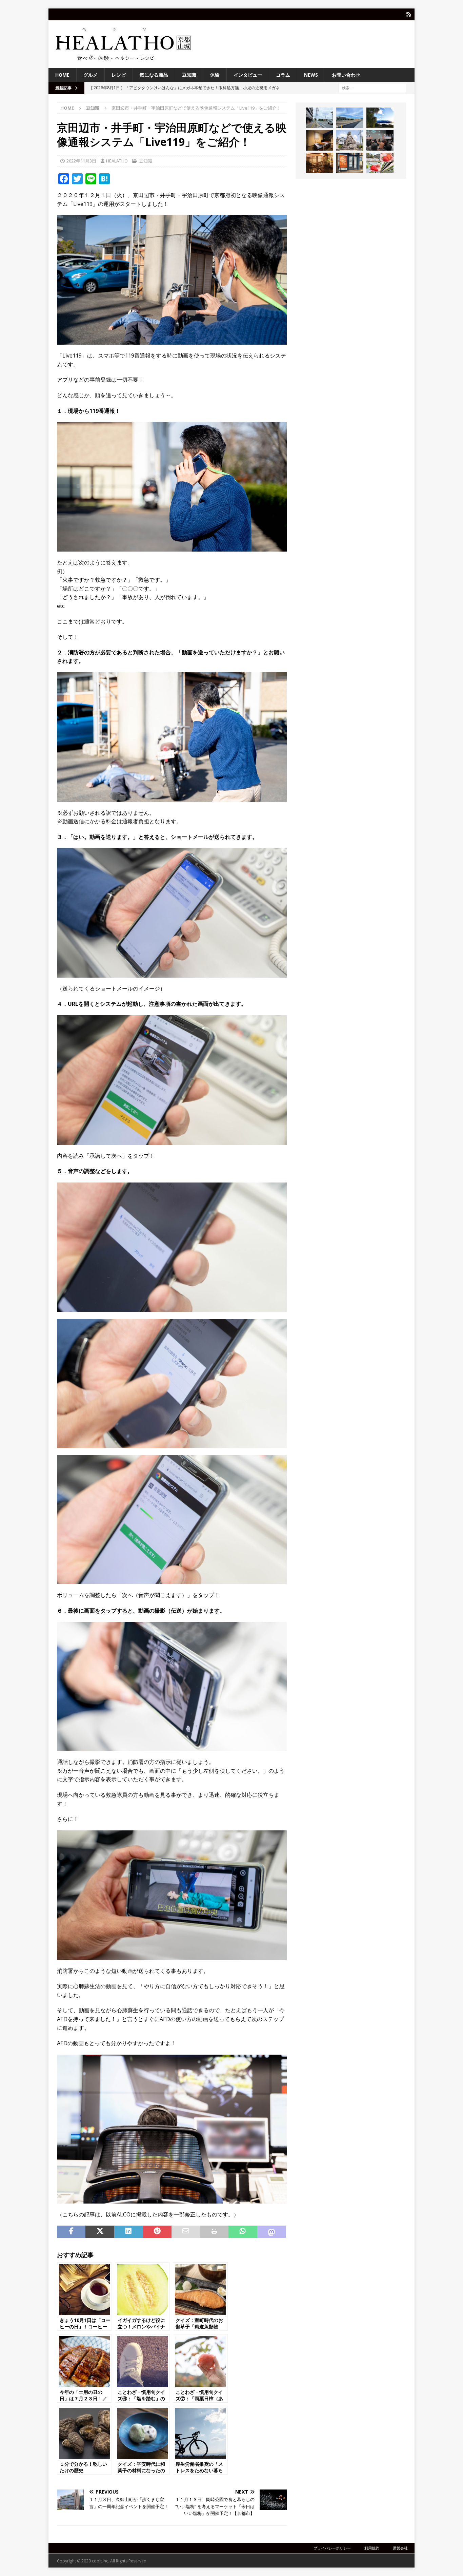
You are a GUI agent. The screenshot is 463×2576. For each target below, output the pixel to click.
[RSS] (409, 14)
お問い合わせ (346, 75)
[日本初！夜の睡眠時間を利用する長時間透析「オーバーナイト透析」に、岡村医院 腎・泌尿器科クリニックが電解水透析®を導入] (320, 140)
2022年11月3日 (81, 161)
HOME (62, 75)
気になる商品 (154, 75)
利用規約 (372, 2548)
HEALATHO (117, 161)
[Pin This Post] (157, 2232)
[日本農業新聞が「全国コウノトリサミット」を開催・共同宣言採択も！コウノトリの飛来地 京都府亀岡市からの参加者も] (380, 140)
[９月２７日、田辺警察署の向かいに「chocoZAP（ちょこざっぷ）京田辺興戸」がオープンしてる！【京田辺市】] (320, 118)
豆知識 (189, 75)
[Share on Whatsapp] (243, 2232)
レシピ (119, 75)
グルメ (90, 75)
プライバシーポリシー (332, 2548)
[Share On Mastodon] (271, 2232)
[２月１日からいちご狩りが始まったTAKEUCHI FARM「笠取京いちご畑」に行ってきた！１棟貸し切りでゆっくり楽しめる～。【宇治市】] (380, 163)
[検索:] (372, 88)
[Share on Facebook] (71, 2232)
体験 (215, 75)
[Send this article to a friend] (186, 2232)
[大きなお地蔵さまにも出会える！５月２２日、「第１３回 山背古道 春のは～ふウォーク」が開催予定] (350, 140)
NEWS (311, 75)
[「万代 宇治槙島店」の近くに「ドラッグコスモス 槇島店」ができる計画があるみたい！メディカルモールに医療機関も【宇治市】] (350, 118)
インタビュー (248, 75)
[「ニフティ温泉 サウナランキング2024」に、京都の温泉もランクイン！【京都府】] (320, 163)
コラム (283, 75)
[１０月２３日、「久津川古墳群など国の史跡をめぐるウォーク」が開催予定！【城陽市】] (380, 118)
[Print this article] (214, 2232)
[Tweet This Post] (100, 2232)
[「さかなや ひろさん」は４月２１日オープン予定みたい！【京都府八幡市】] (350, 163)
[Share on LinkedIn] (128, 2232)
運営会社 (400, 2548)
